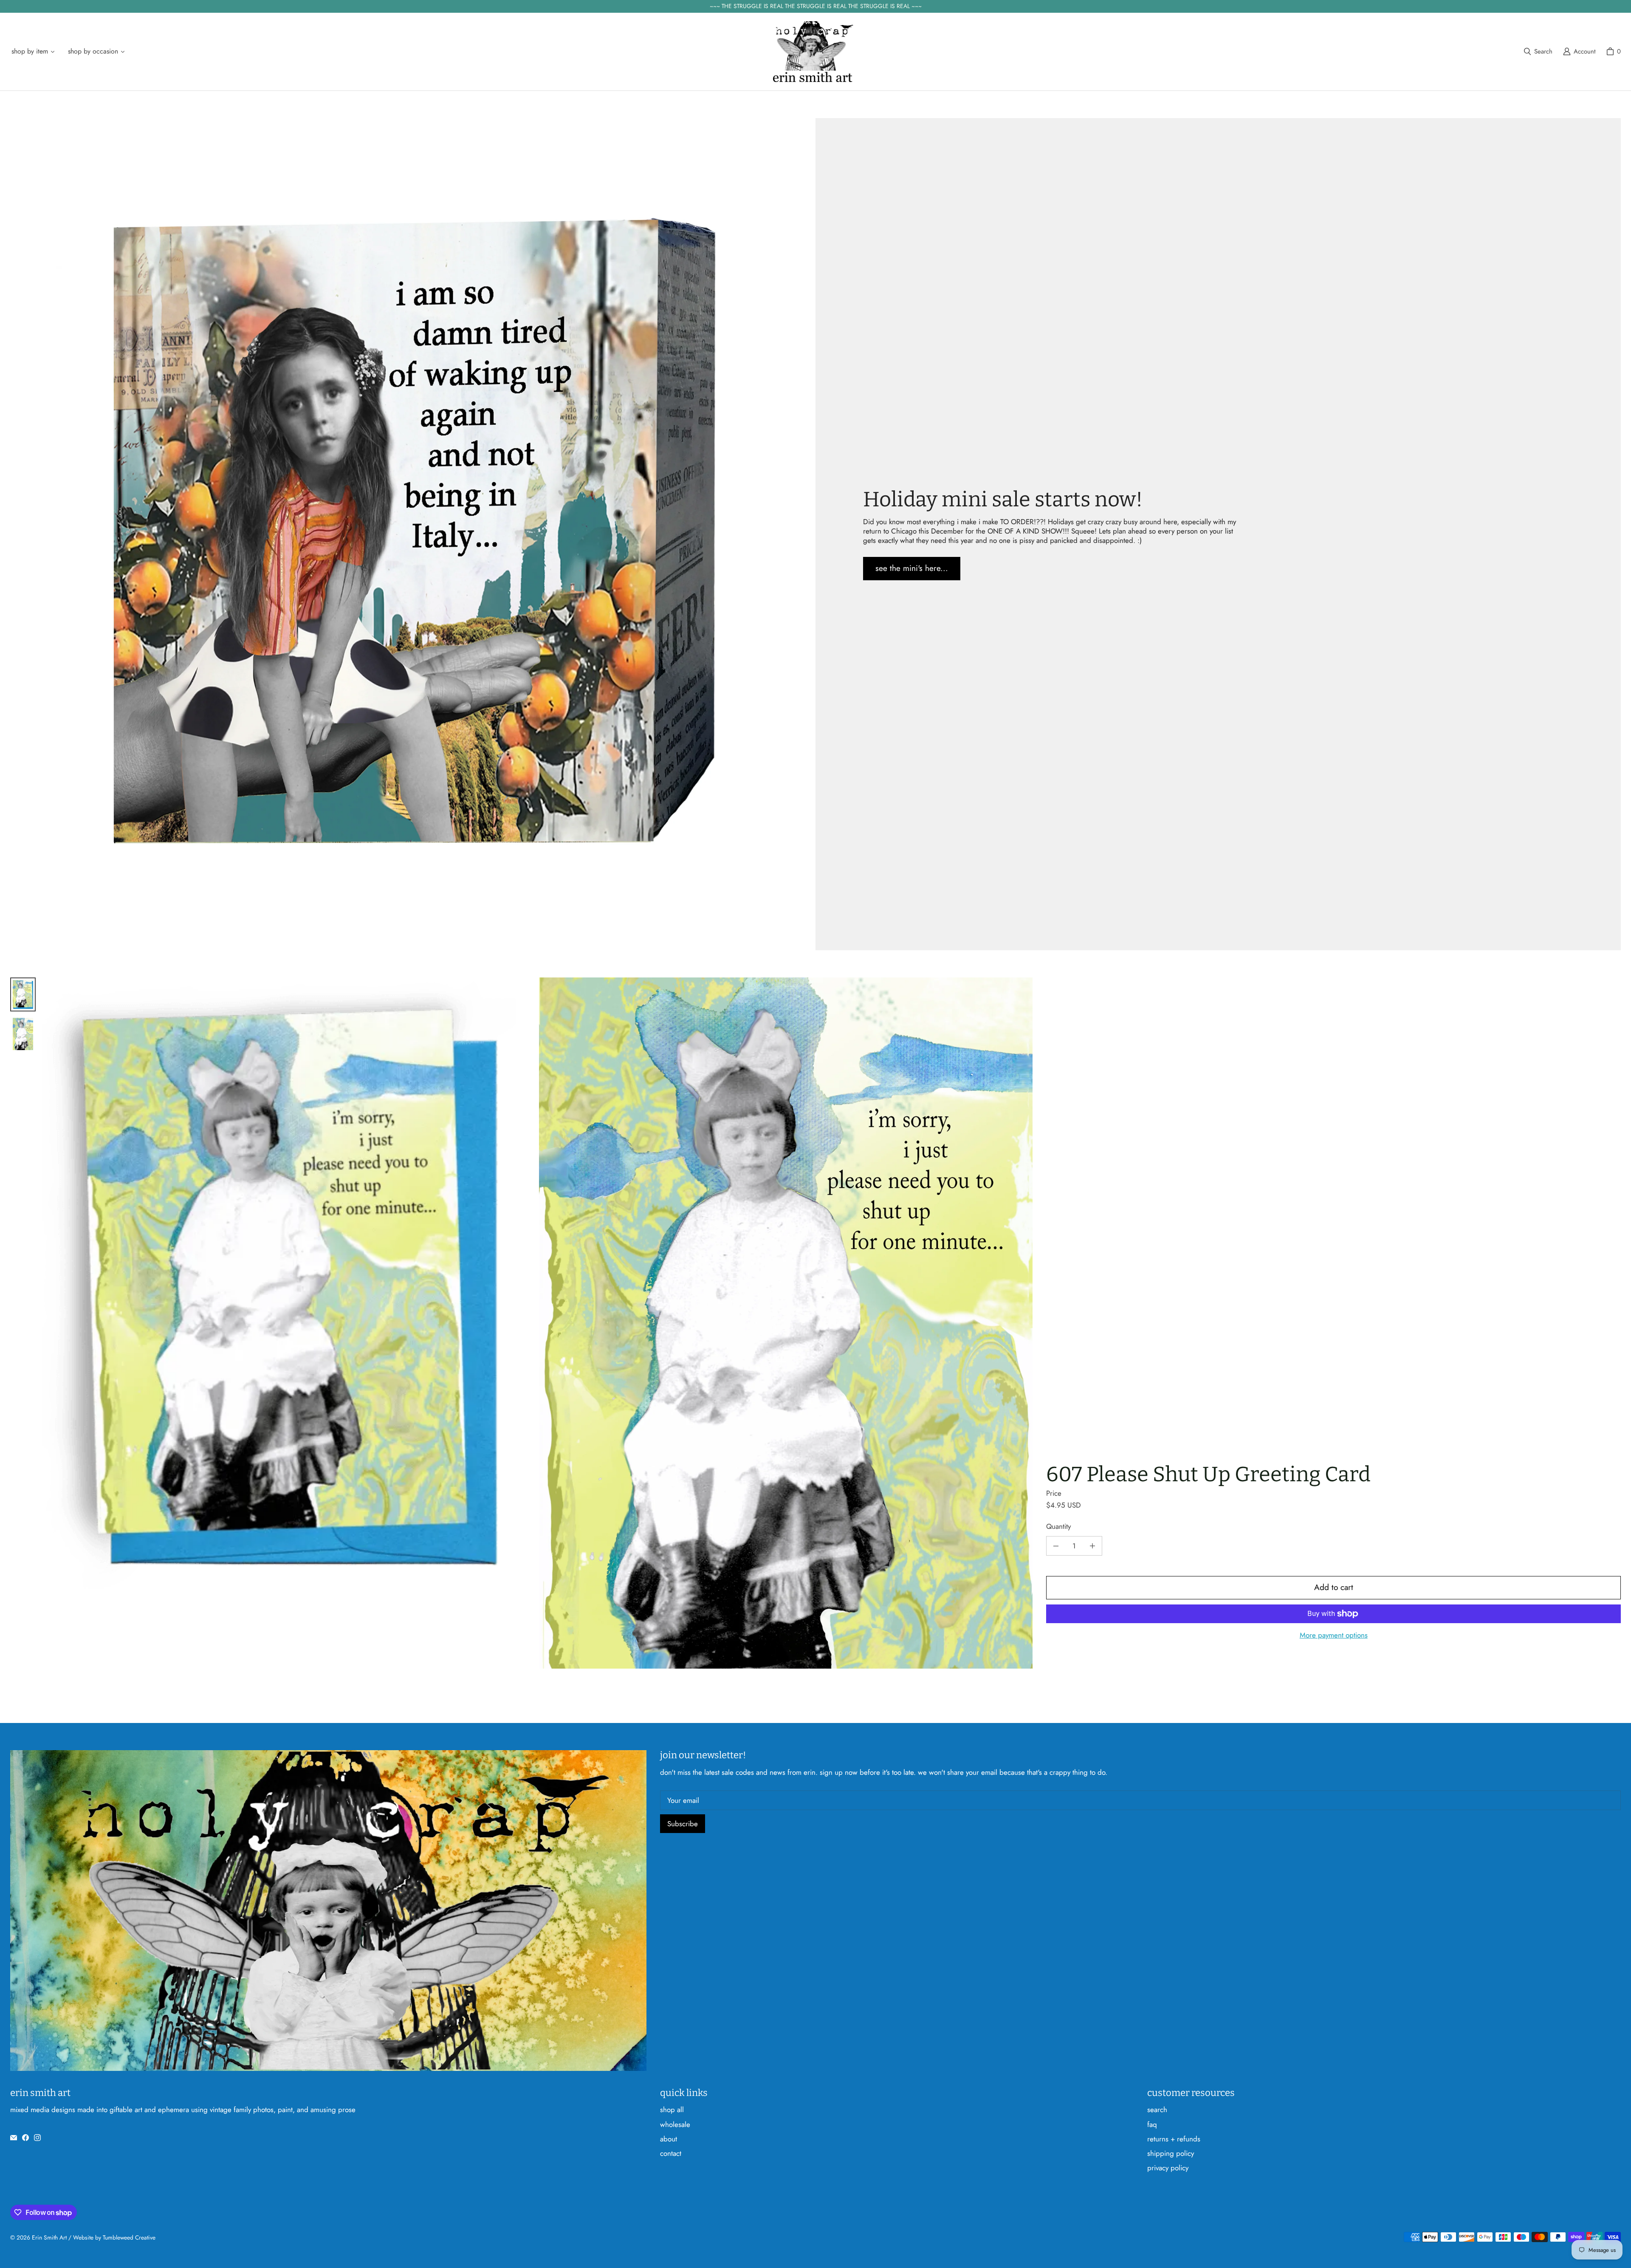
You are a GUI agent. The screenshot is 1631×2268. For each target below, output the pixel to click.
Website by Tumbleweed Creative (114, 2237)
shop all (672, 2110)
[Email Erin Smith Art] (14, 2138)
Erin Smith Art (49, 2237)
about (669, 2139)
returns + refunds (1174, 2139)
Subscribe (683, 1824)
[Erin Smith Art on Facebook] (25, 2138)
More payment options (1334, 1635)
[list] (538, 1323)
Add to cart (1334, 1587)
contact (671, 2153)
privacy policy (1168, 2168)
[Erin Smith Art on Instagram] (37, 2138)
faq (1152, 2124)
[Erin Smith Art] (813, 52)
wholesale (675, 2124)
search (1157, 2110)
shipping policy (1171, 2153)
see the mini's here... (912, 568)
